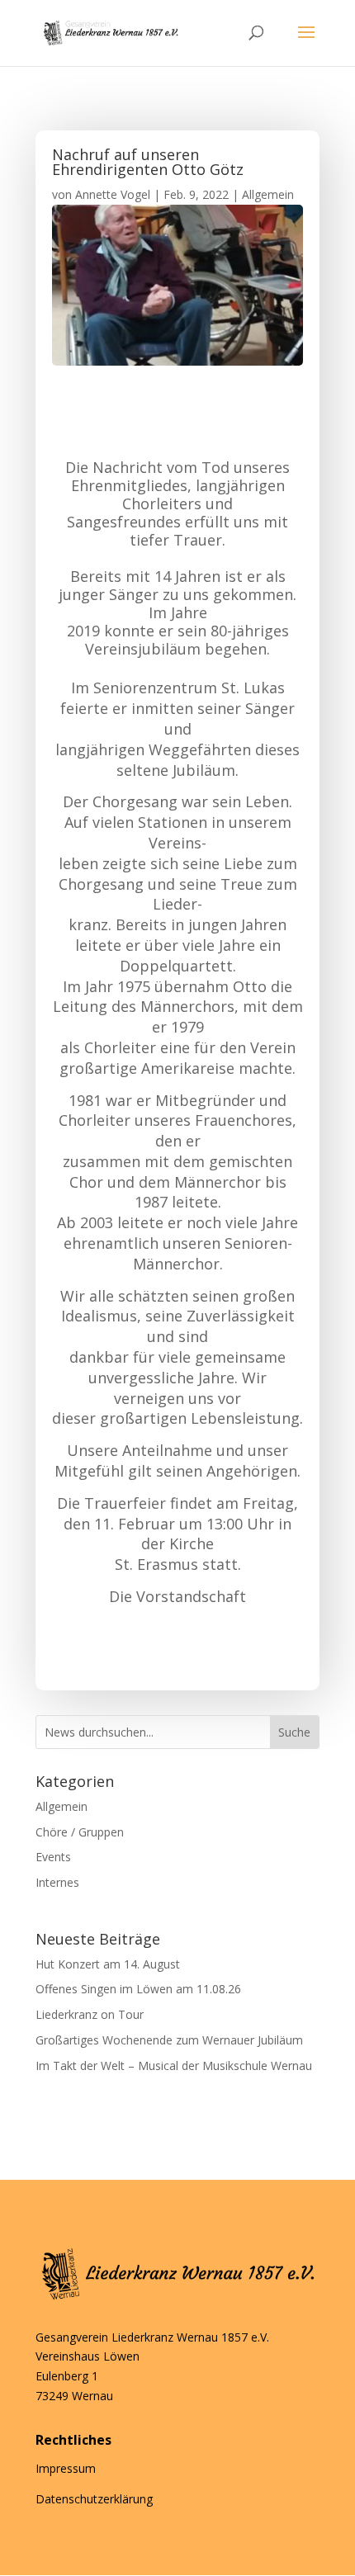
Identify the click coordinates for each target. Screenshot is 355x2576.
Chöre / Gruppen (80, 1832)
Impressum (66, 2468)
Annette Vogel (113, 194)
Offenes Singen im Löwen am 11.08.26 (138, 1989)
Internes (57, 1882)
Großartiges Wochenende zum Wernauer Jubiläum (169, 2040)
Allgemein (268, 194)
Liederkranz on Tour (90, 2014)
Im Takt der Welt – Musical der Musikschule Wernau (174, 2066)
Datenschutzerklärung (94, 2499)
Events (53, 1857)
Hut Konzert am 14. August (108, 1964)
